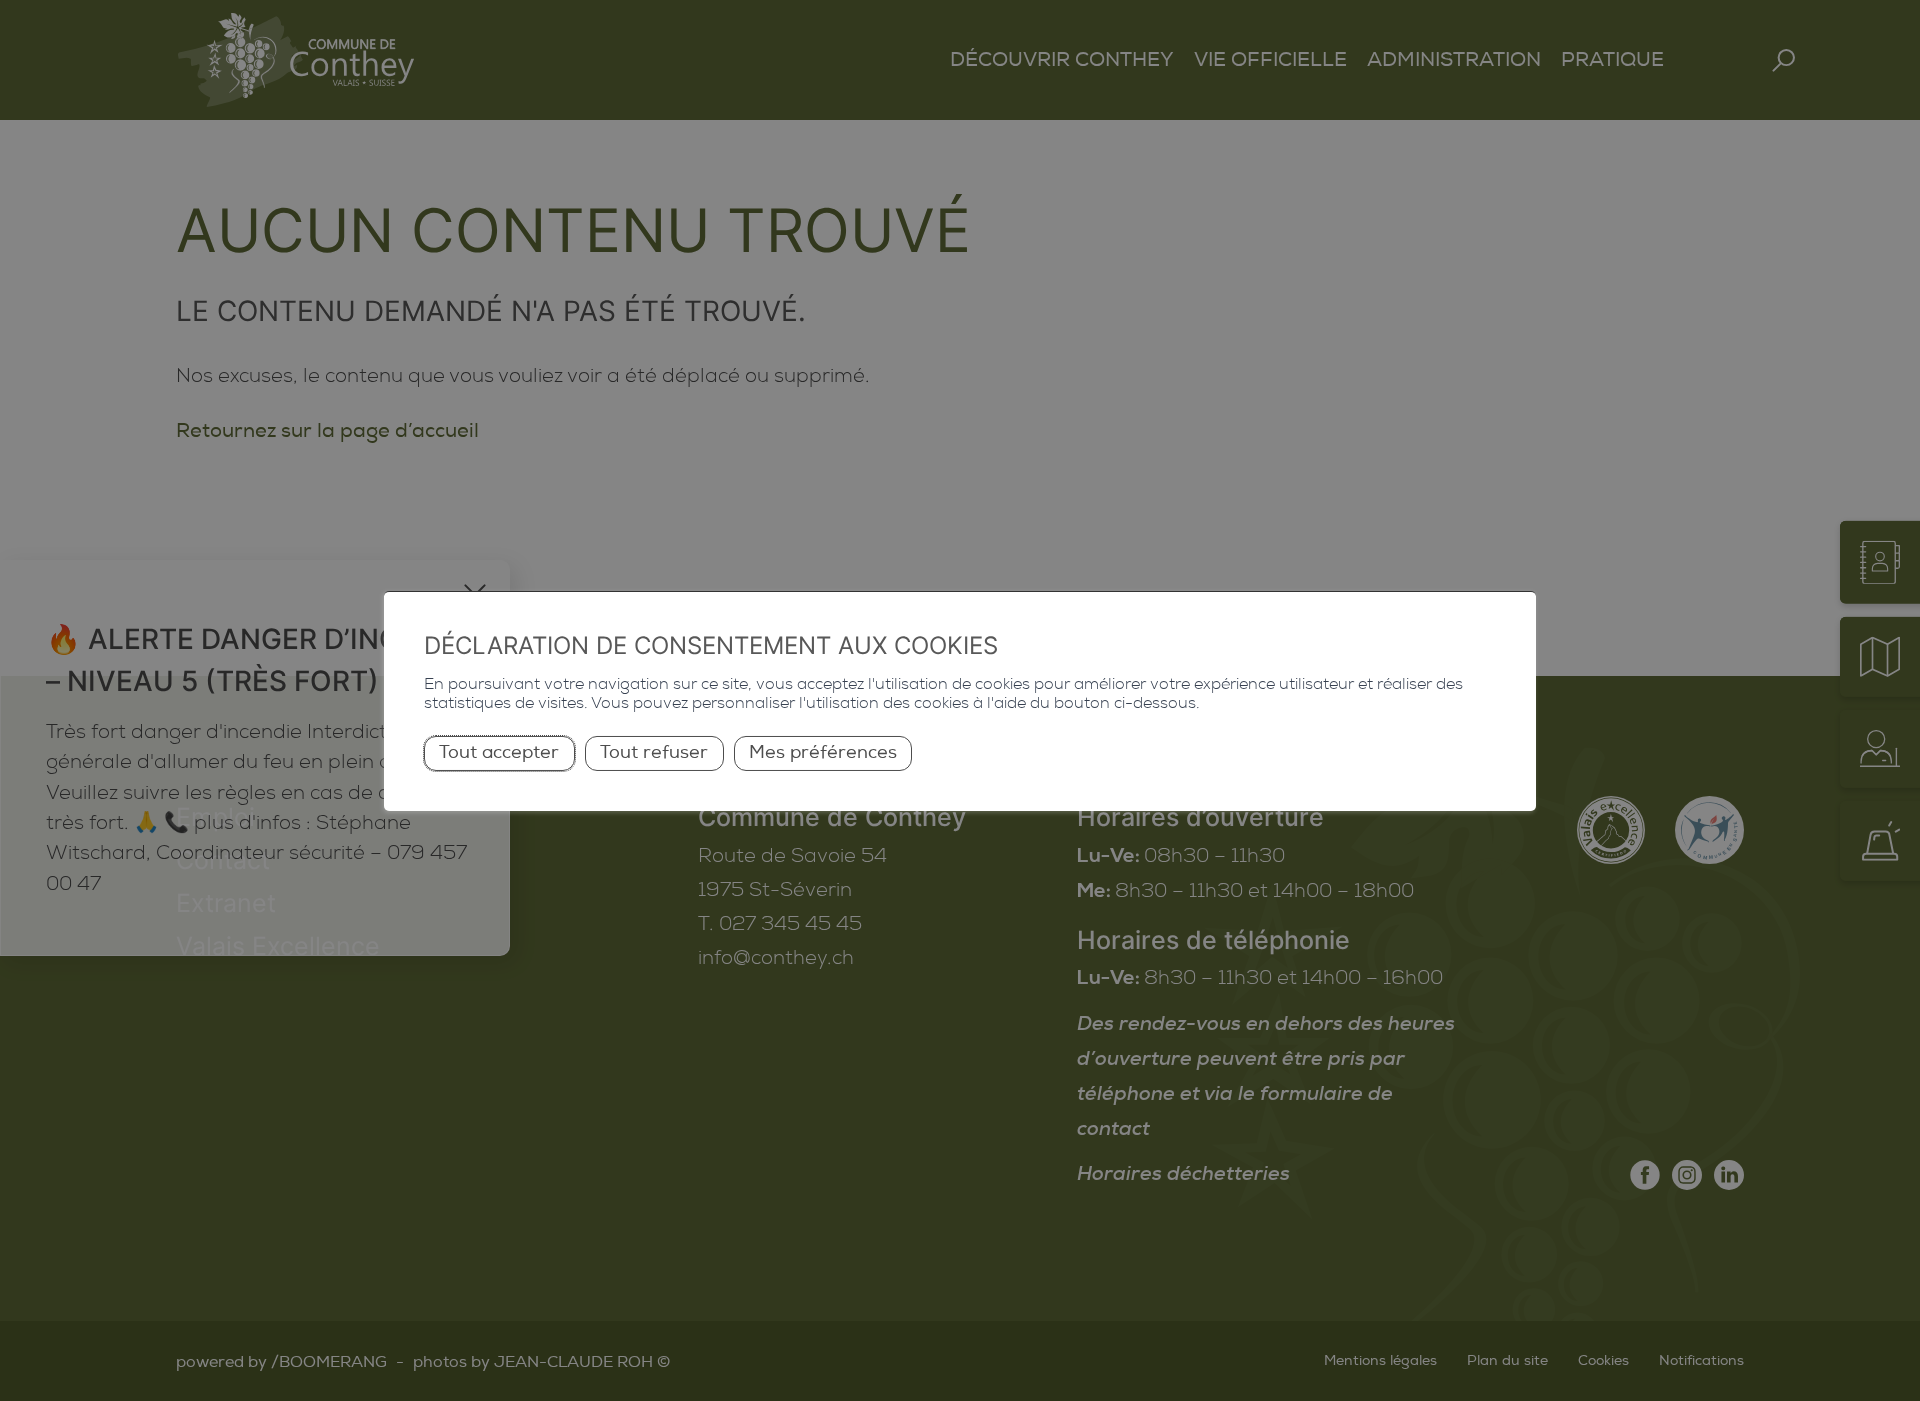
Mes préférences (823, 752)
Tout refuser (654, 752)
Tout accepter (499, 752)
